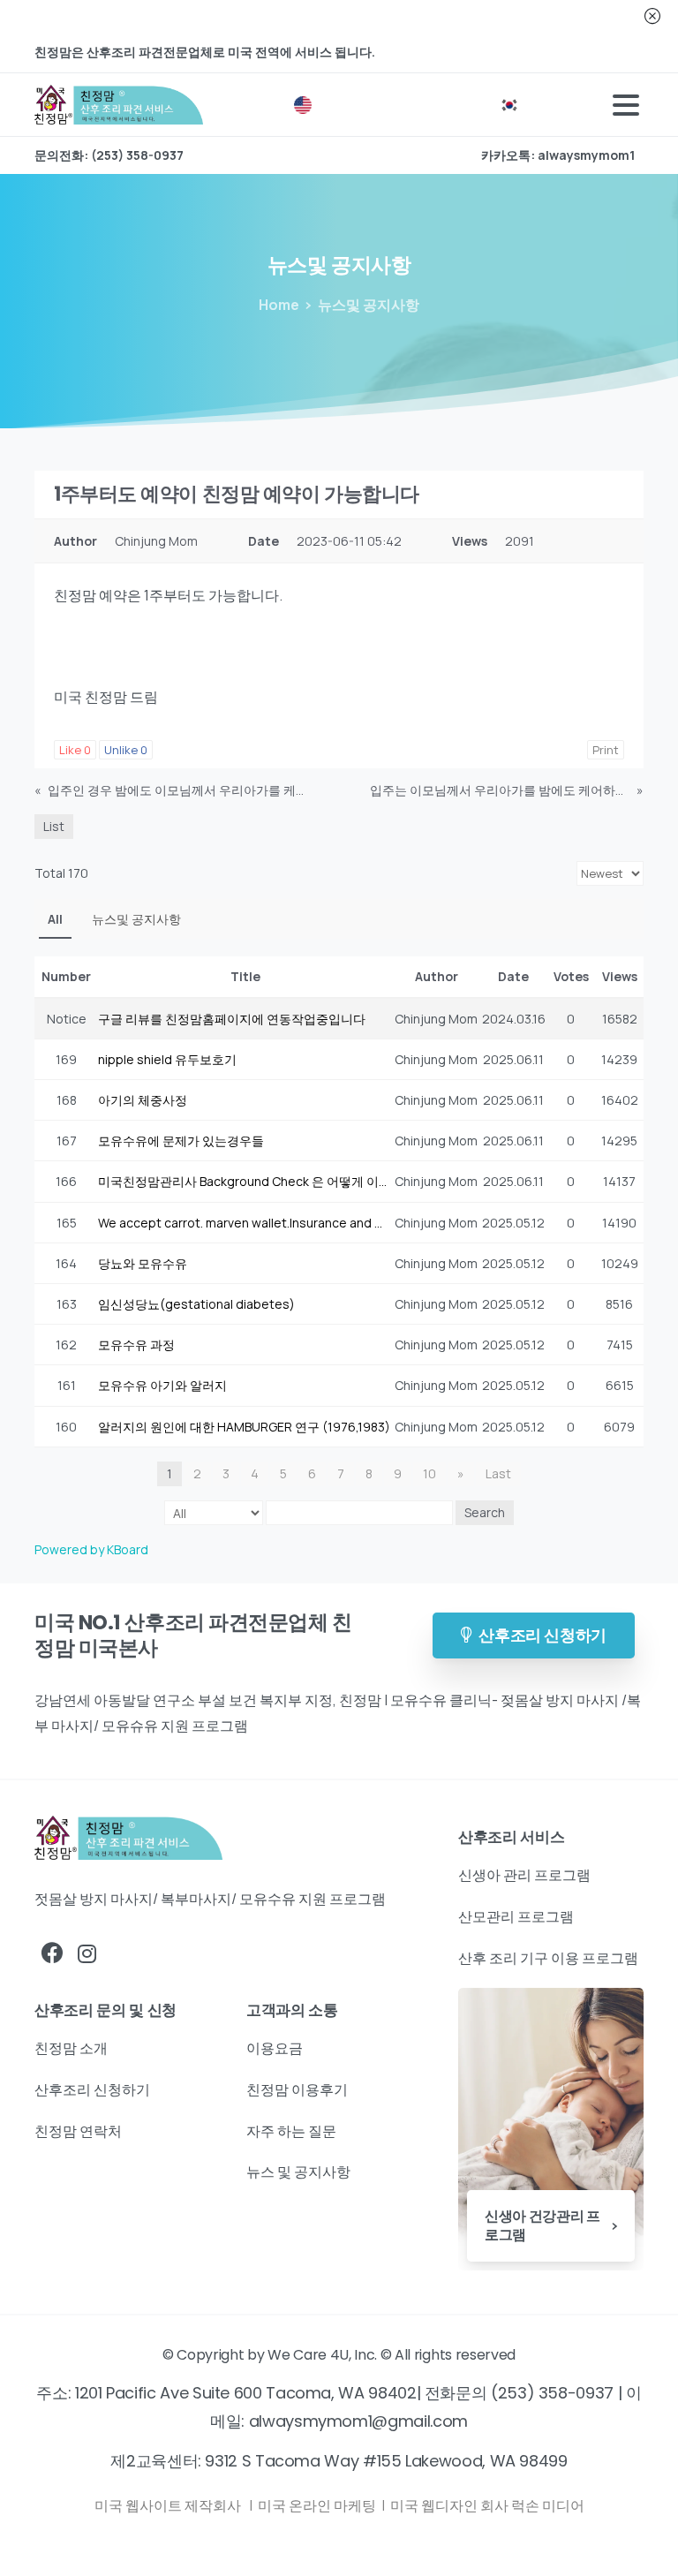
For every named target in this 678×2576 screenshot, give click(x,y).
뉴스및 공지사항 (136, 919)
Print (606, 750)
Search (485, 1512)
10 (429, 1473)
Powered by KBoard (91, 1549)
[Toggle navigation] (626, 105)
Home (279, 305)
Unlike (126, 750)
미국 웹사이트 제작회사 (169, 2505)
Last (498, 1473)
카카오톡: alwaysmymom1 (558, 155)
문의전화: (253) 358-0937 (109, 155)
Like (75, 750)
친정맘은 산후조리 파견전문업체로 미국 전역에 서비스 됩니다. (205, 52)
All (55, 919)
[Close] (652, 16)
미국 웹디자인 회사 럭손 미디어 (487, 2505)
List (54, 826)
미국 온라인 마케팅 (318, 2505)
